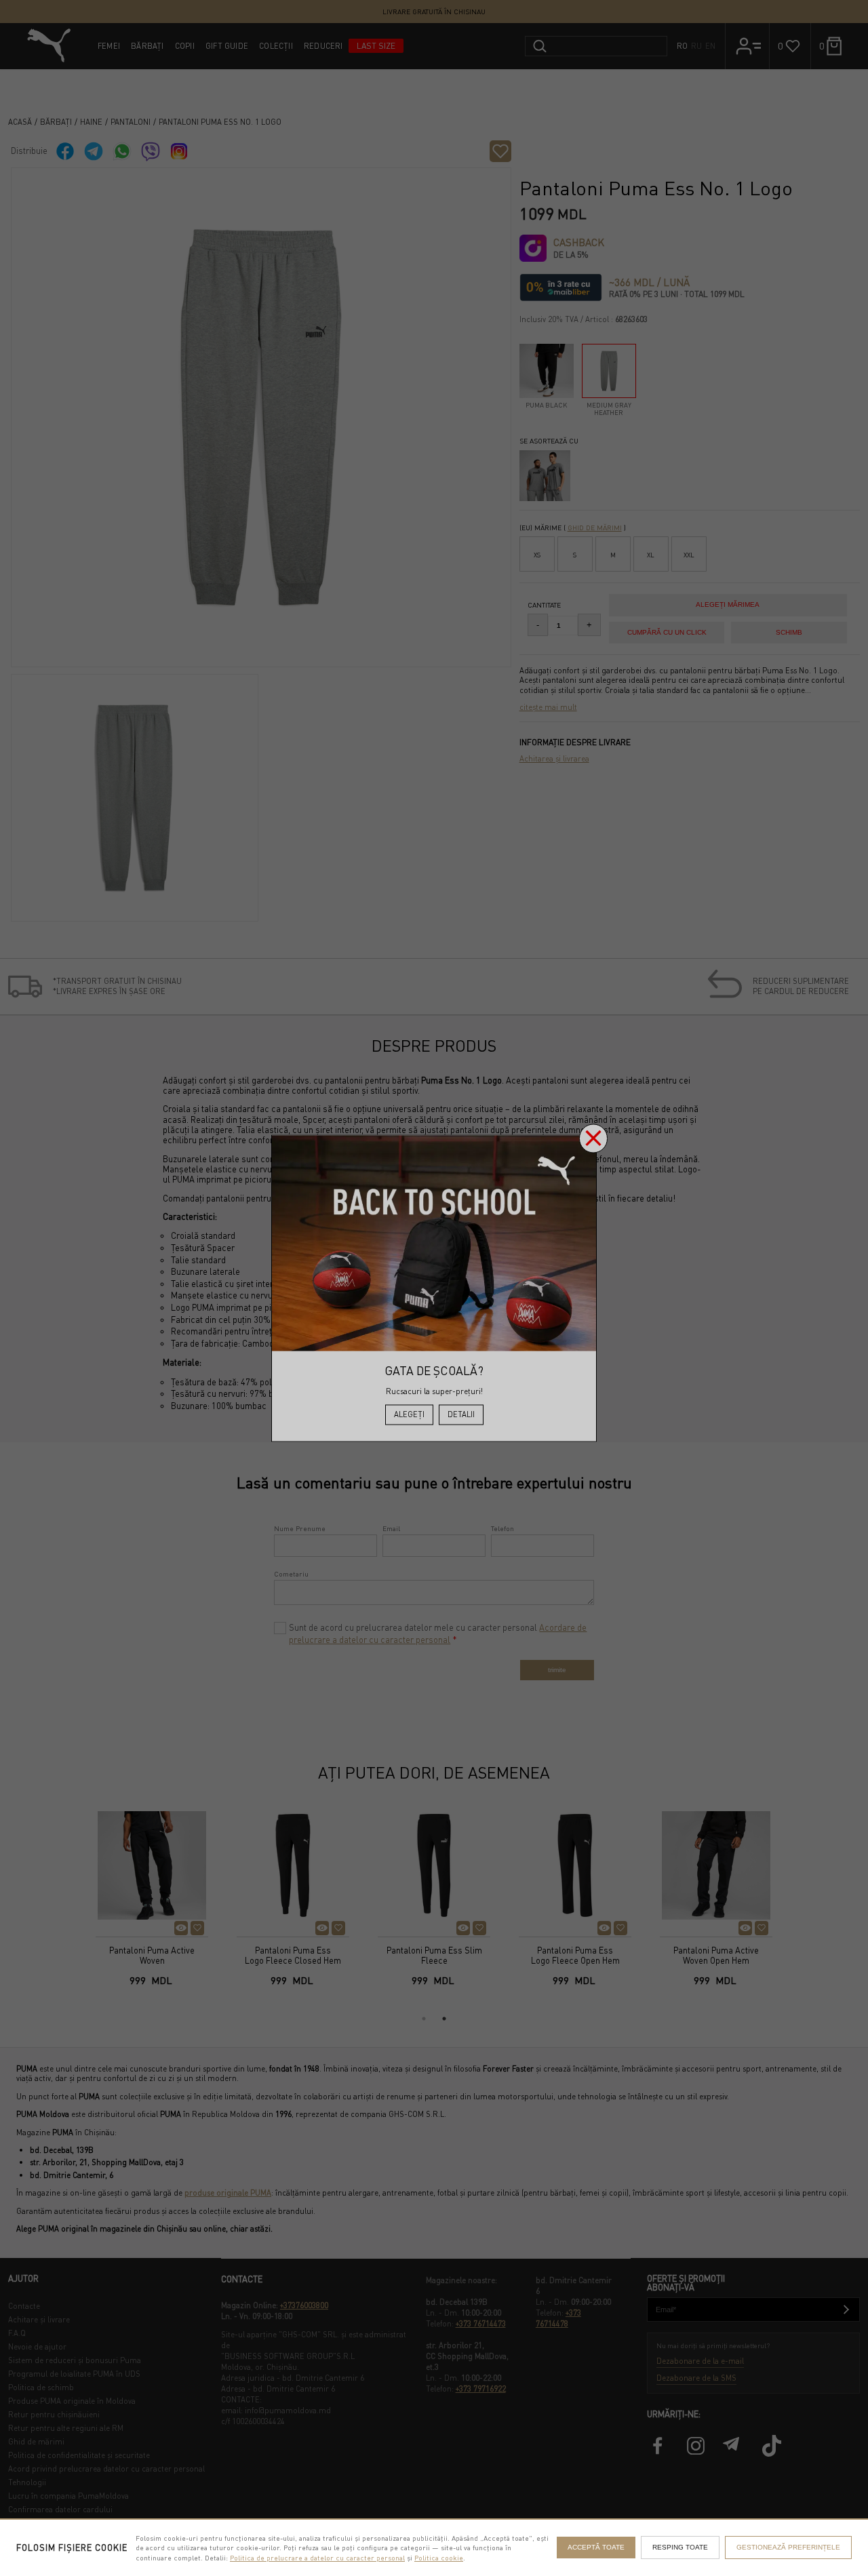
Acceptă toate (596, 2547)
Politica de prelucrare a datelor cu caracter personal (317, 2557)
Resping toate (680, 2547)
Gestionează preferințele (788, 2547)
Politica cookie (439, 2557)
